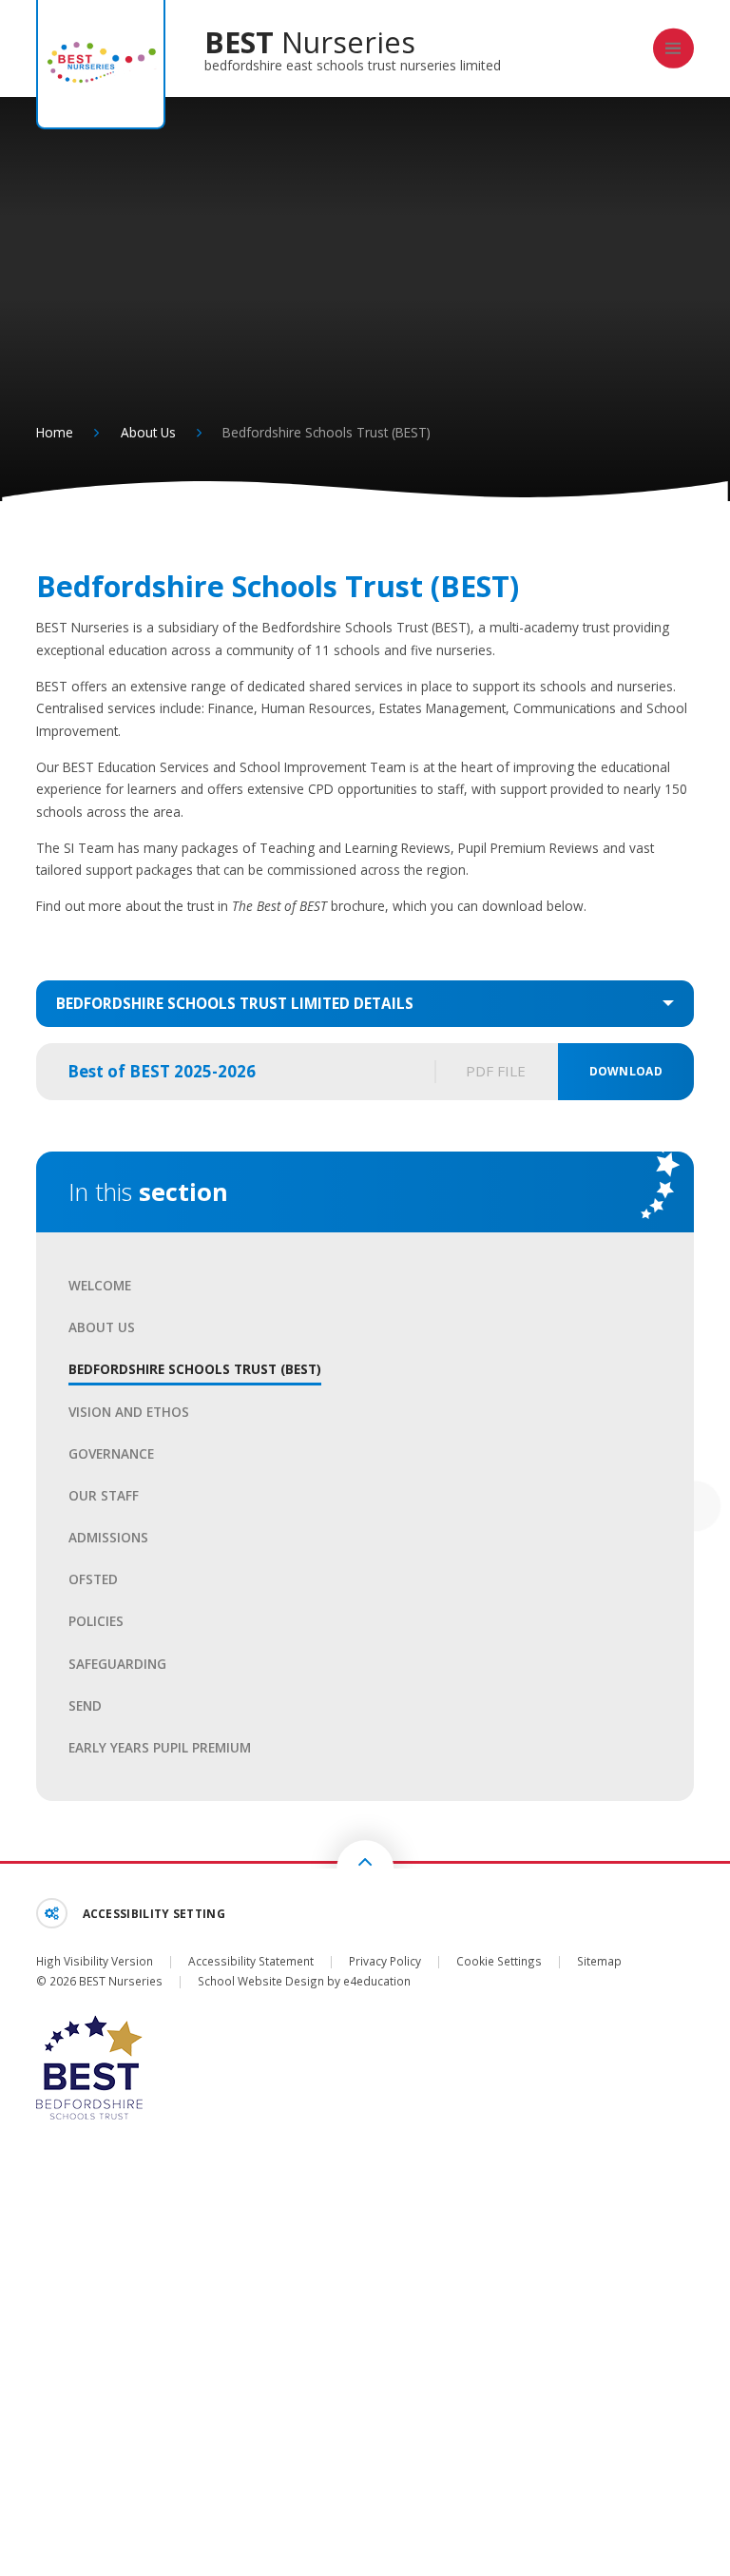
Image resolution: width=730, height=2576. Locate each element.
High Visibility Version (95, 1961)
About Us (148, 432)
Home (55, 432)
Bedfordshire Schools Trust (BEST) (327, 432)
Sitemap (599, 1961)
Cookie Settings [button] (499, 1961)
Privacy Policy (385, 1961)
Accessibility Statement (251, 1961)
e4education (377, 1981)
